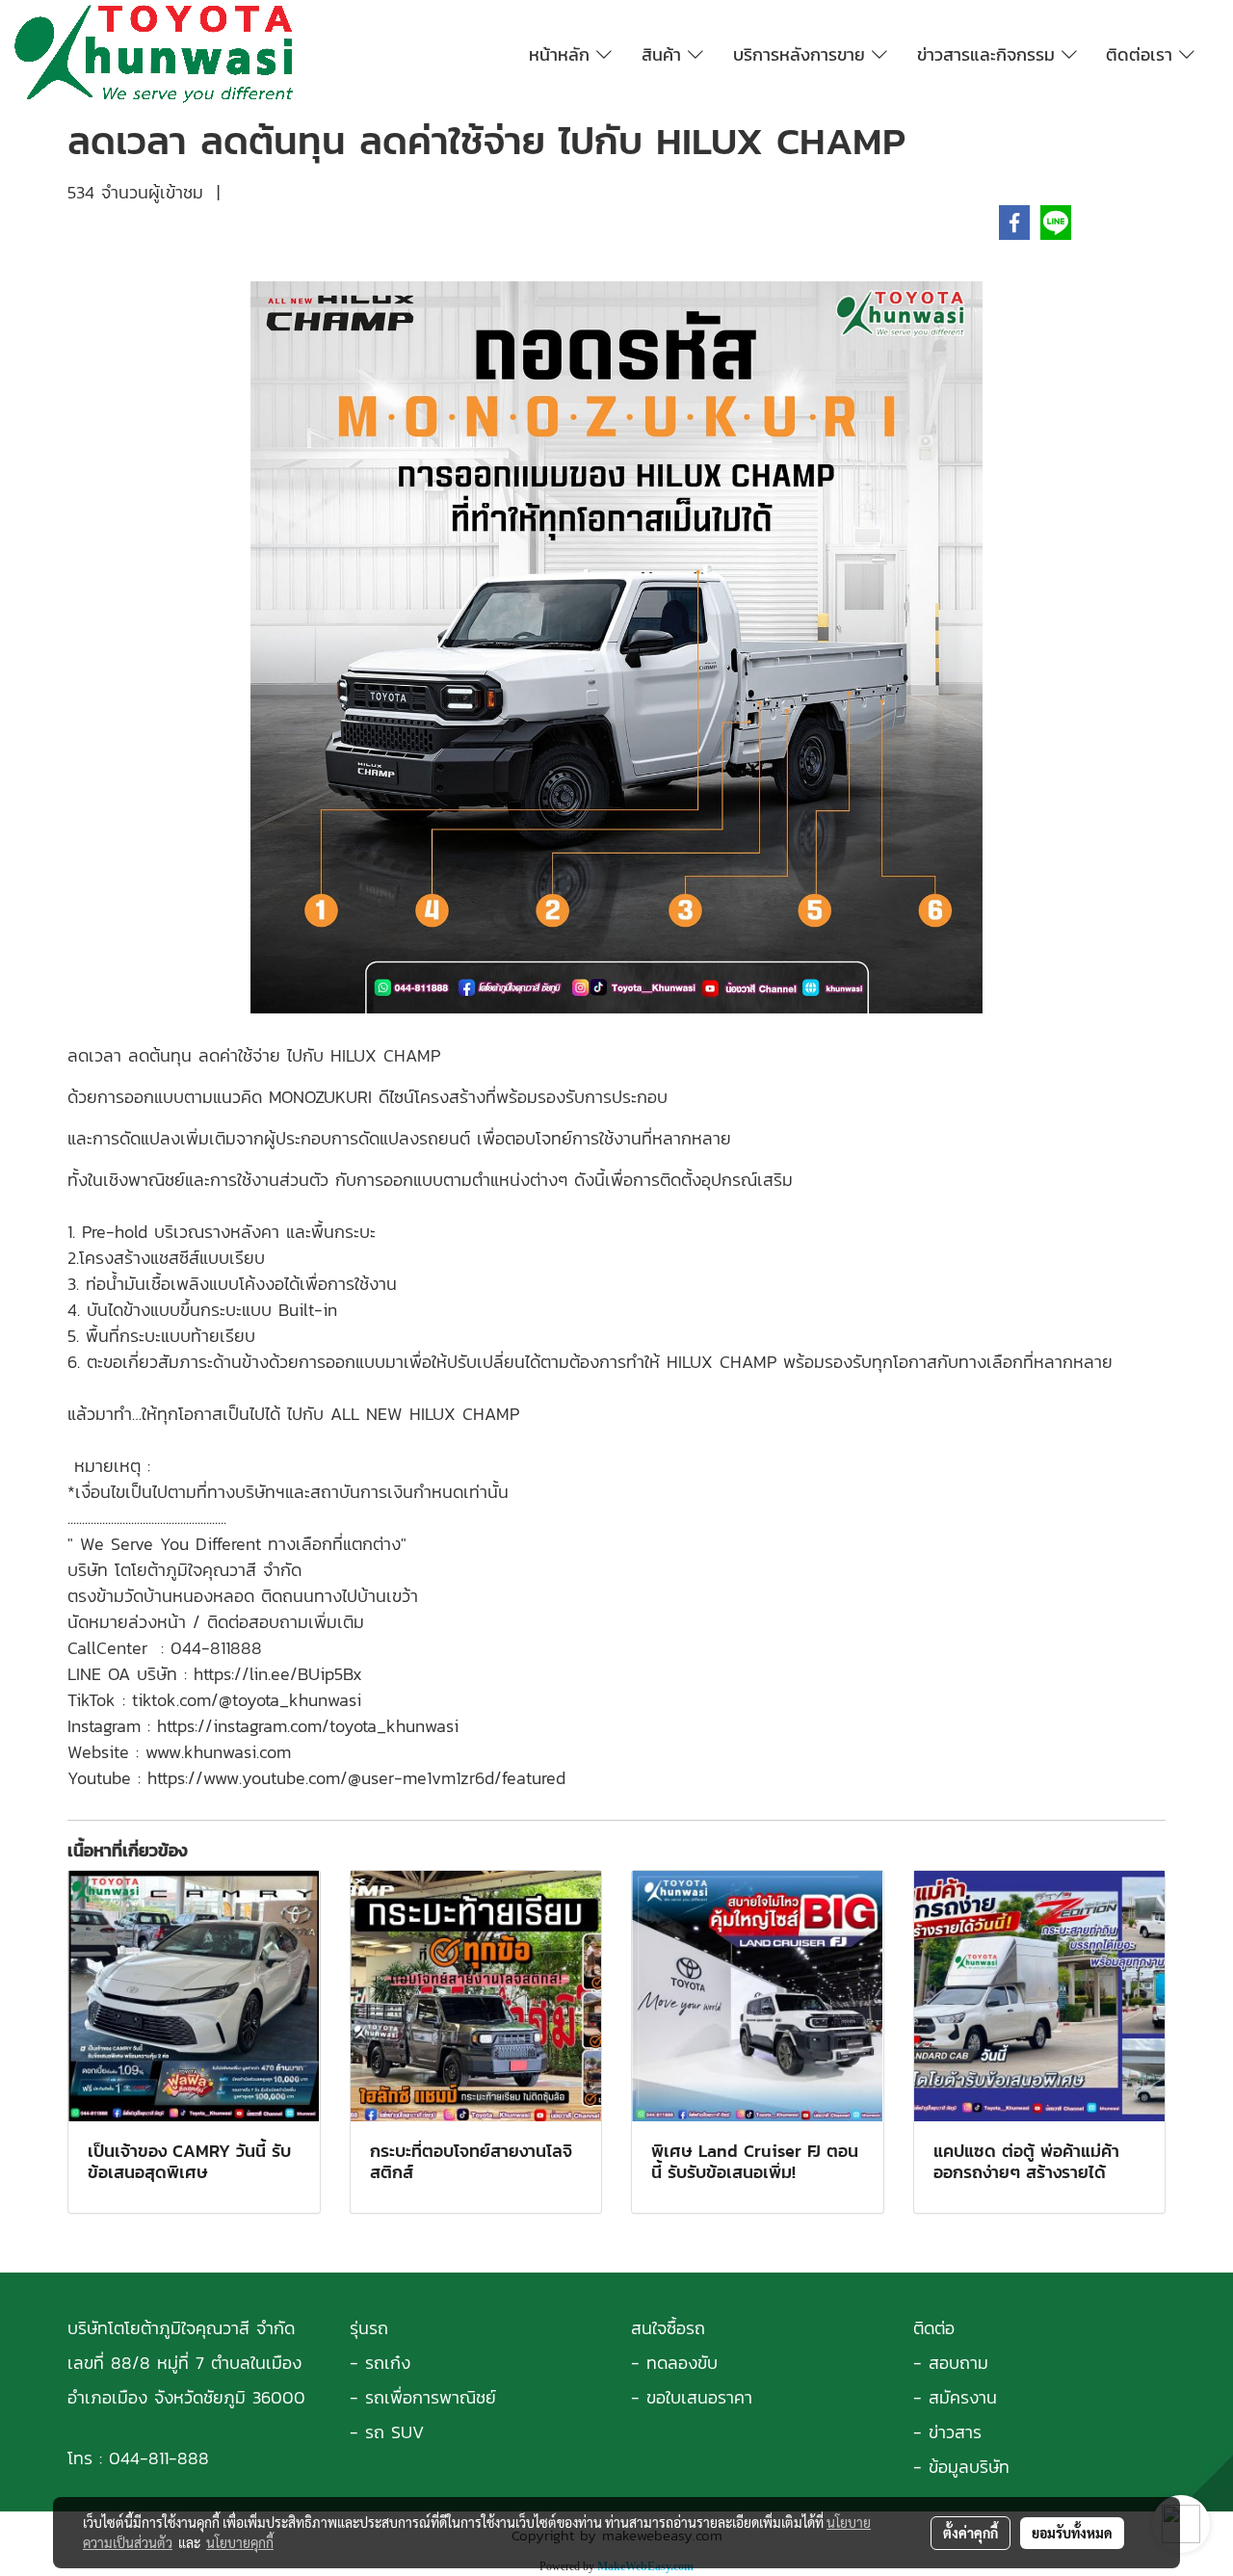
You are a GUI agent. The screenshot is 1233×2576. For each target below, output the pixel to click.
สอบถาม (958, 2363)
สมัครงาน (963, 2397)
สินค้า (665, 54)
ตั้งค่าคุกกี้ (971, 2533)
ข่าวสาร (955, 2432)
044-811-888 (159, 2458)
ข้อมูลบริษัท (969, 2467)
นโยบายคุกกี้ (240, 2542)
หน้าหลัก (563, 54)
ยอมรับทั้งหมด (1072, 2533)
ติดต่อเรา (1142, 54)
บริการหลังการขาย (802, 54)
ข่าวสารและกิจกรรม (989, 54)
